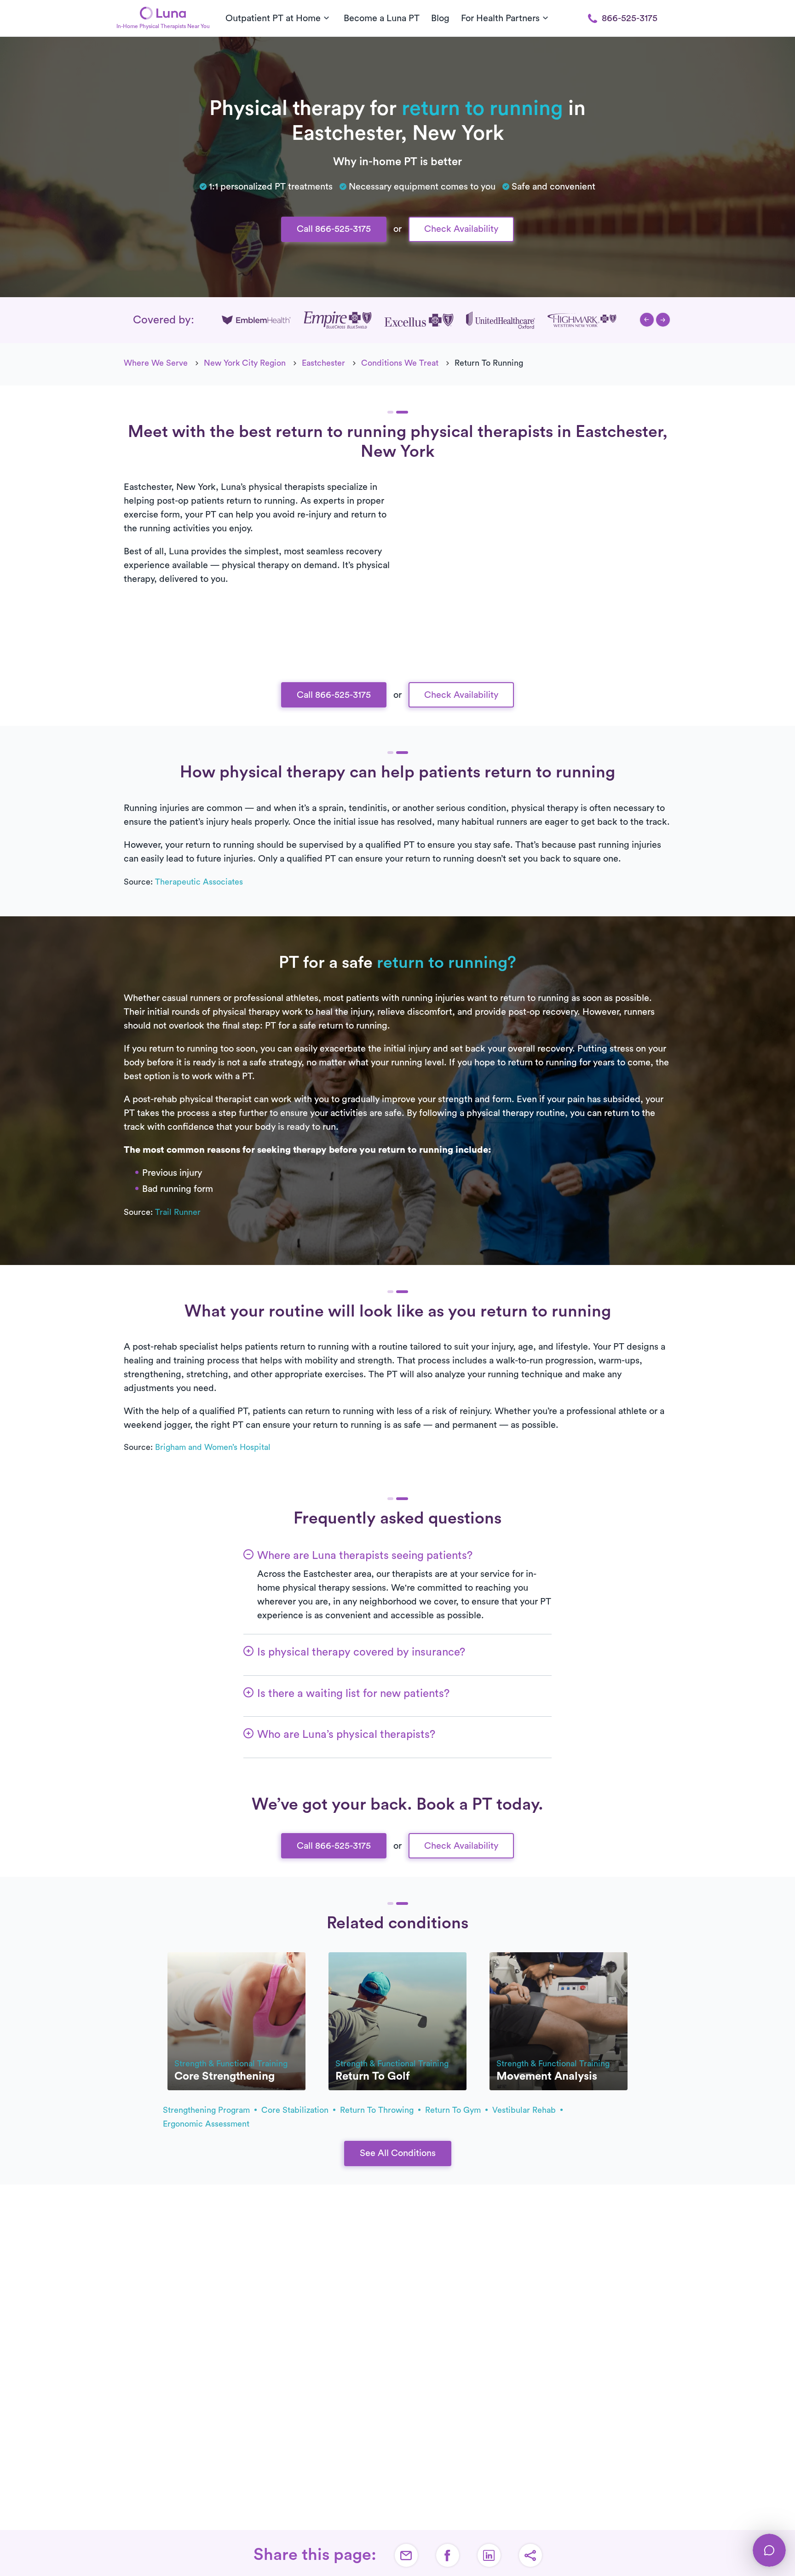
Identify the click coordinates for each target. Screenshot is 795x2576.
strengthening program (207, 2110)
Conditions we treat (400, 363)
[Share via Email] (406, 2555)
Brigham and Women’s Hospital (213, 1447)
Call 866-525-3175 (334, 229)
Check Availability (461, 229)
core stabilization (296, 2110)
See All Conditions (398, 2153)
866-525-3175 (630, 18)
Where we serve (156, 363)
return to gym (454, 2110)
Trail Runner (178, 1212)
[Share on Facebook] (448, 2555)
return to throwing (378, 2110)
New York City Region (245, 363)
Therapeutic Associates (199, 882)
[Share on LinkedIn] (489, 2555)
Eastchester (323, 363)
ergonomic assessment (206, 2124)
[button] (647, 320)
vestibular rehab (525, 2110)
